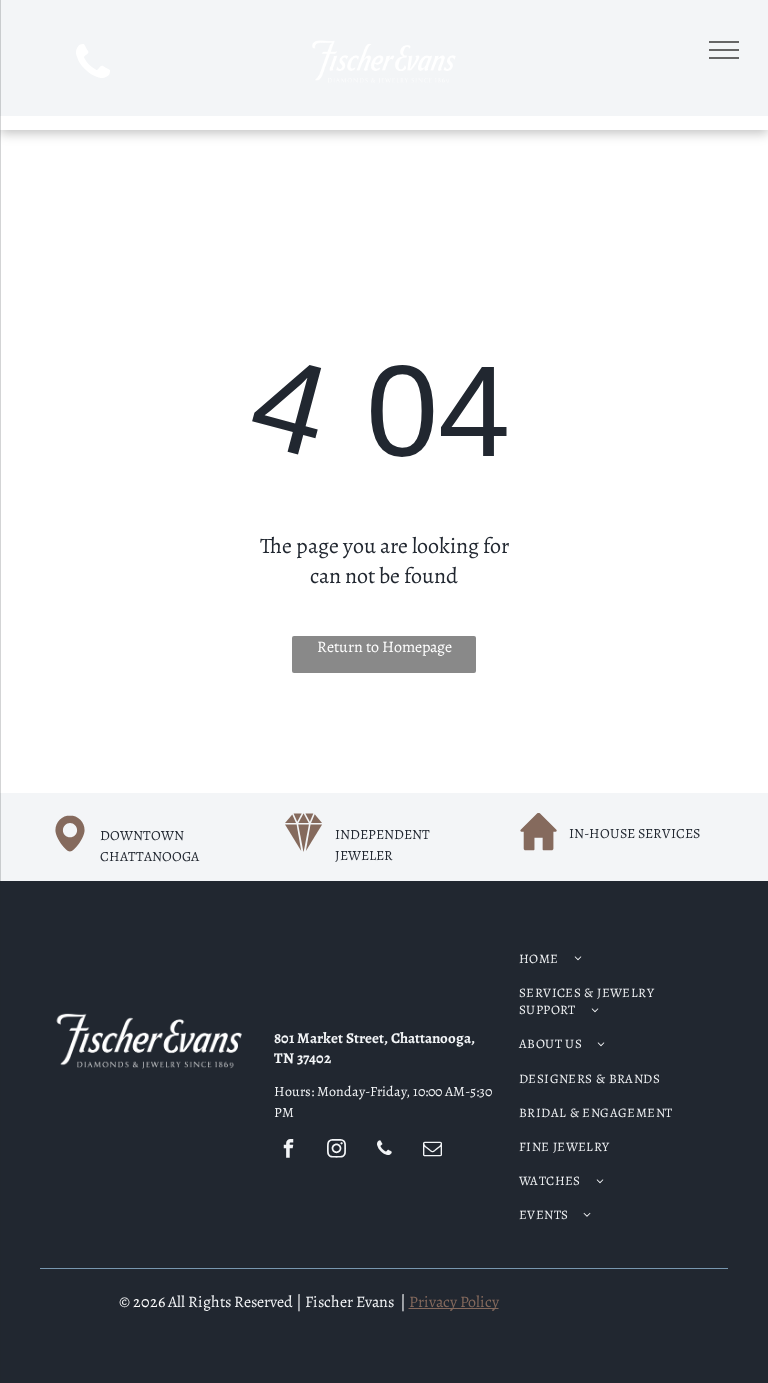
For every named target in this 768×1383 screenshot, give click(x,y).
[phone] (93, 65)
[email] (432, 1151)
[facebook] (288, 1151)
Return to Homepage (384, 647)
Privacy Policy (454, 1302)
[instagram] (336, 1151)
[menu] (724, 50)
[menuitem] (616, 959)
